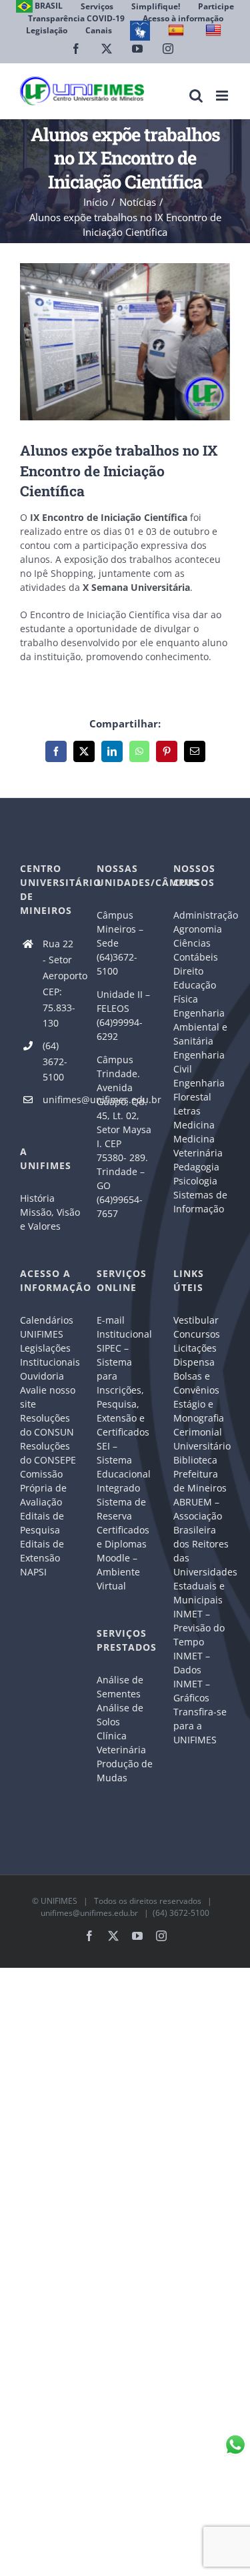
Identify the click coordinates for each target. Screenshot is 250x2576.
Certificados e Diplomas (123, 1537)
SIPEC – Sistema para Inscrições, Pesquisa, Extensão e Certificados (123, 1390)
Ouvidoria (42, 1376)
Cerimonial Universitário (202, 1439)
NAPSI (35, 1572)
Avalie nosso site (48, 1397)
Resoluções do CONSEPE (48, 1453)
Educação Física (195, 992)
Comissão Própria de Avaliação (43, 1488)
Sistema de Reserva (121, 1509)
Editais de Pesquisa (42, 1523)
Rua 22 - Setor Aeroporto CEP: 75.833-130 (60, 983)
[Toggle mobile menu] (223, 96)
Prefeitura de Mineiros (200, 1481)
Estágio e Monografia (199, 1411)
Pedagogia (196, 1167)
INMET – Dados (192, 1663)
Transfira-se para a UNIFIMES (200, 1726)
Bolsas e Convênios (196, 1383)
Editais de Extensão (42, 1551)
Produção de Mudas (125, 1771)
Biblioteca (195, 1460)
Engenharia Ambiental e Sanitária (200, 1027)
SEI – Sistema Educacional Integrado (124, 1467)
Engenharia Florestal (199, 1090)
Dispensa (194, 1362)
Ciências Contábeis (196, 950)
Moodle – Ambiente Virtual (118, 1572)
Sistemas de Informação (200, 1202)
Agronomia (198, 929)
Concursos (197, 1334)
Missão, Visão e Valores (48, 1219)
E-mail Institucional (124, 1327)
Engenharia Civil (199, 1062)
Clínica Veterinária (121, 1743)
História (37, 1198)
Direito (188, 971)
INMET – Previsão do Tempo (199, 1628)
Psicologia (195, 1181)
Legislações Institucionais (48, 1355)
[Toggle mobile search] (196, 96)
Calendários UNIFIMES (47, 1327)
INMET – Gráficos (192, 1691)
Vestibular (196, 1320)
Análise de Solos (120, 1715)
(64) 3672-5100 (55, 1062)
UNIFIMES (59, 1901)
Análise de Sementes (120, 1687)
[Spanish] (178, 30)
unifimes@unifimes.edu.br (60, 1099)
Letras (187, 1111)
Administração (202, 915)
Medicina (194, 1125)
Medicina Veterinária (198, 1146)
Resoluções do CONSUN (47, 1425)
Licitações (195, 1348)
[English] (215, 30)
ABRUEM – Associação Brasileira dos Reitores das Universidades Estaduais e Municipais (202, 1551)
